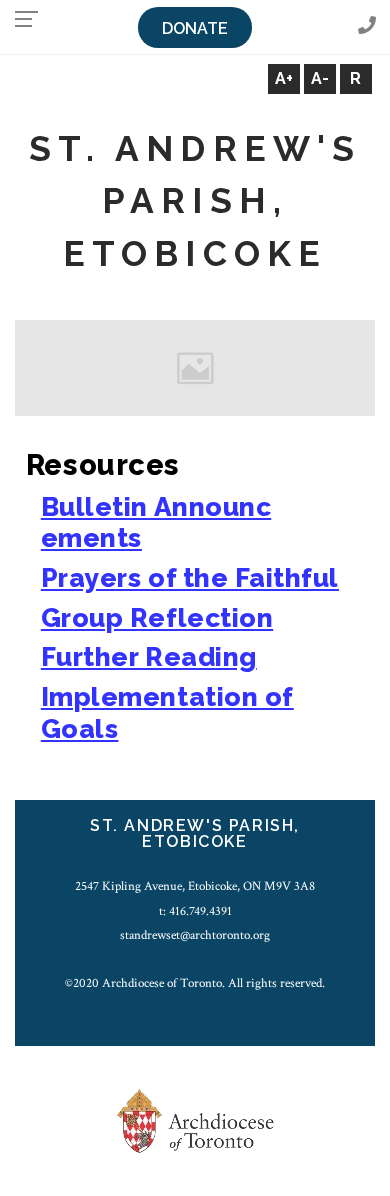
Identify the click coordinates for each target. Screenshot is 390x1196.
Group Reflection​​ (157, 617)
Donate (195, 28)
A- (320, 78)
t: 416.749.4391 (195, 911)
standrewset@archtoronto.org (195, 935)
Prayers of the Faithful (190, 577)
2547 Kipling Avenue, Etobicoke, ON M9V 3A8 (195, 886)
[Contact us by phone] (367, 26)
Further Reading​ (149, 656)
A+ (284, 78)
